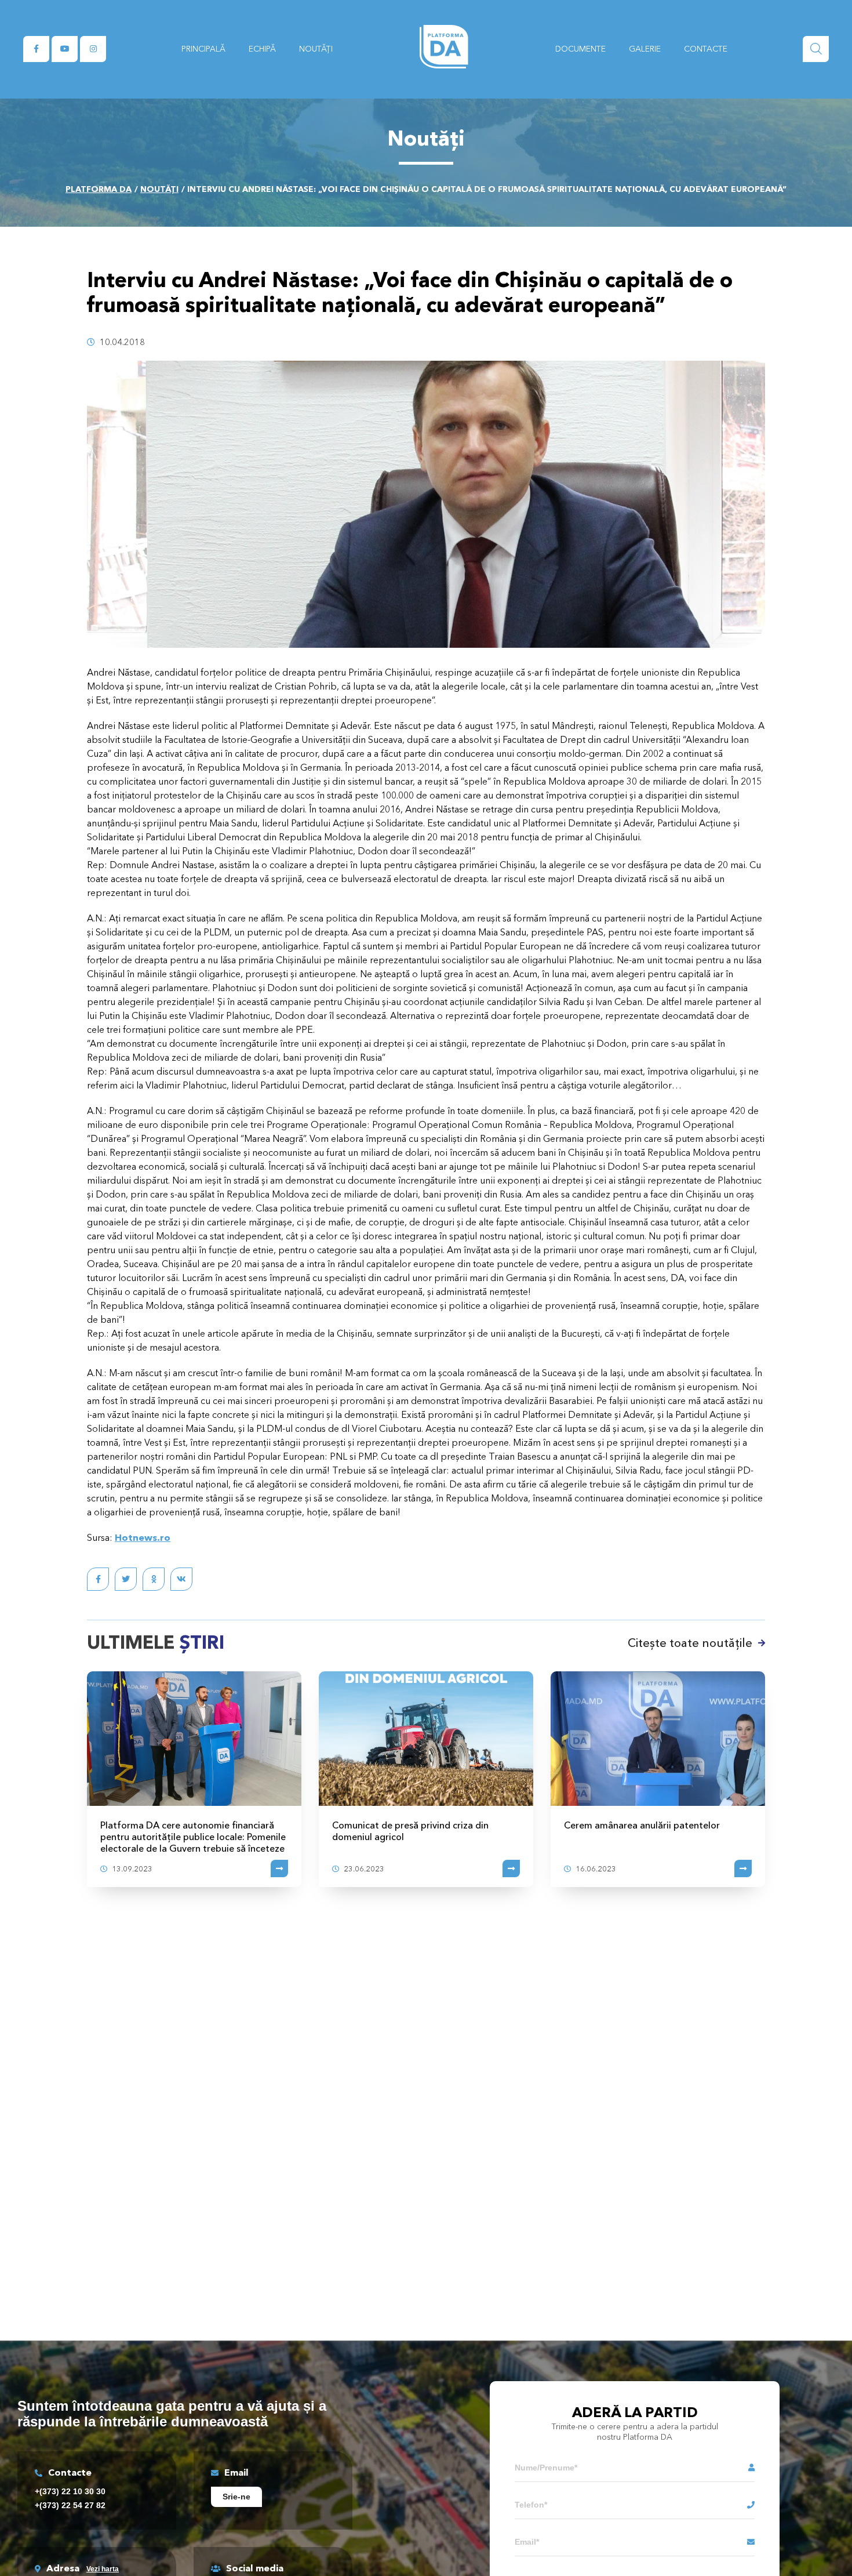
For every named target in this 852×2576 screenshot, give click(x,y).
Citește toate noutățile (690, 1643)
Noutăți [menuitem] (316, 49)
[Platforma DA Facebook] (36, 49)
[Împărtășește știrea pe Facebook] (98, 1579)
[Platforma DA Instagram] (93, 49)
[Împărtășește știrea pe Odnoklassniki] (154, 1579)
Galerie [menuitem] (645, 49)
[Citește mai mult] (279, 1868)
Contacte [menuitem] (706, 49)
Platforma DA (99, 189)
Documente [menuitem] (580, 49)
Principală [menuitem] (203, 49)
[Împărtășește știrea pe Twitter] (126, 1579)
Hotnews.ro (143, 1537)
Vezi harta (103, 2569)
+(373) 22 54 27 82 (70, 2505)
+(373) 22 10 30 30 (70, 2491)
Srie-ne (236, 2497)
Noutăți (159, 189)
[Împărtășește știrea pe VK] (181, 1579)
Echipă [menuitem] (262, 49)
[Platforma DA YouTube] (65, 49)
